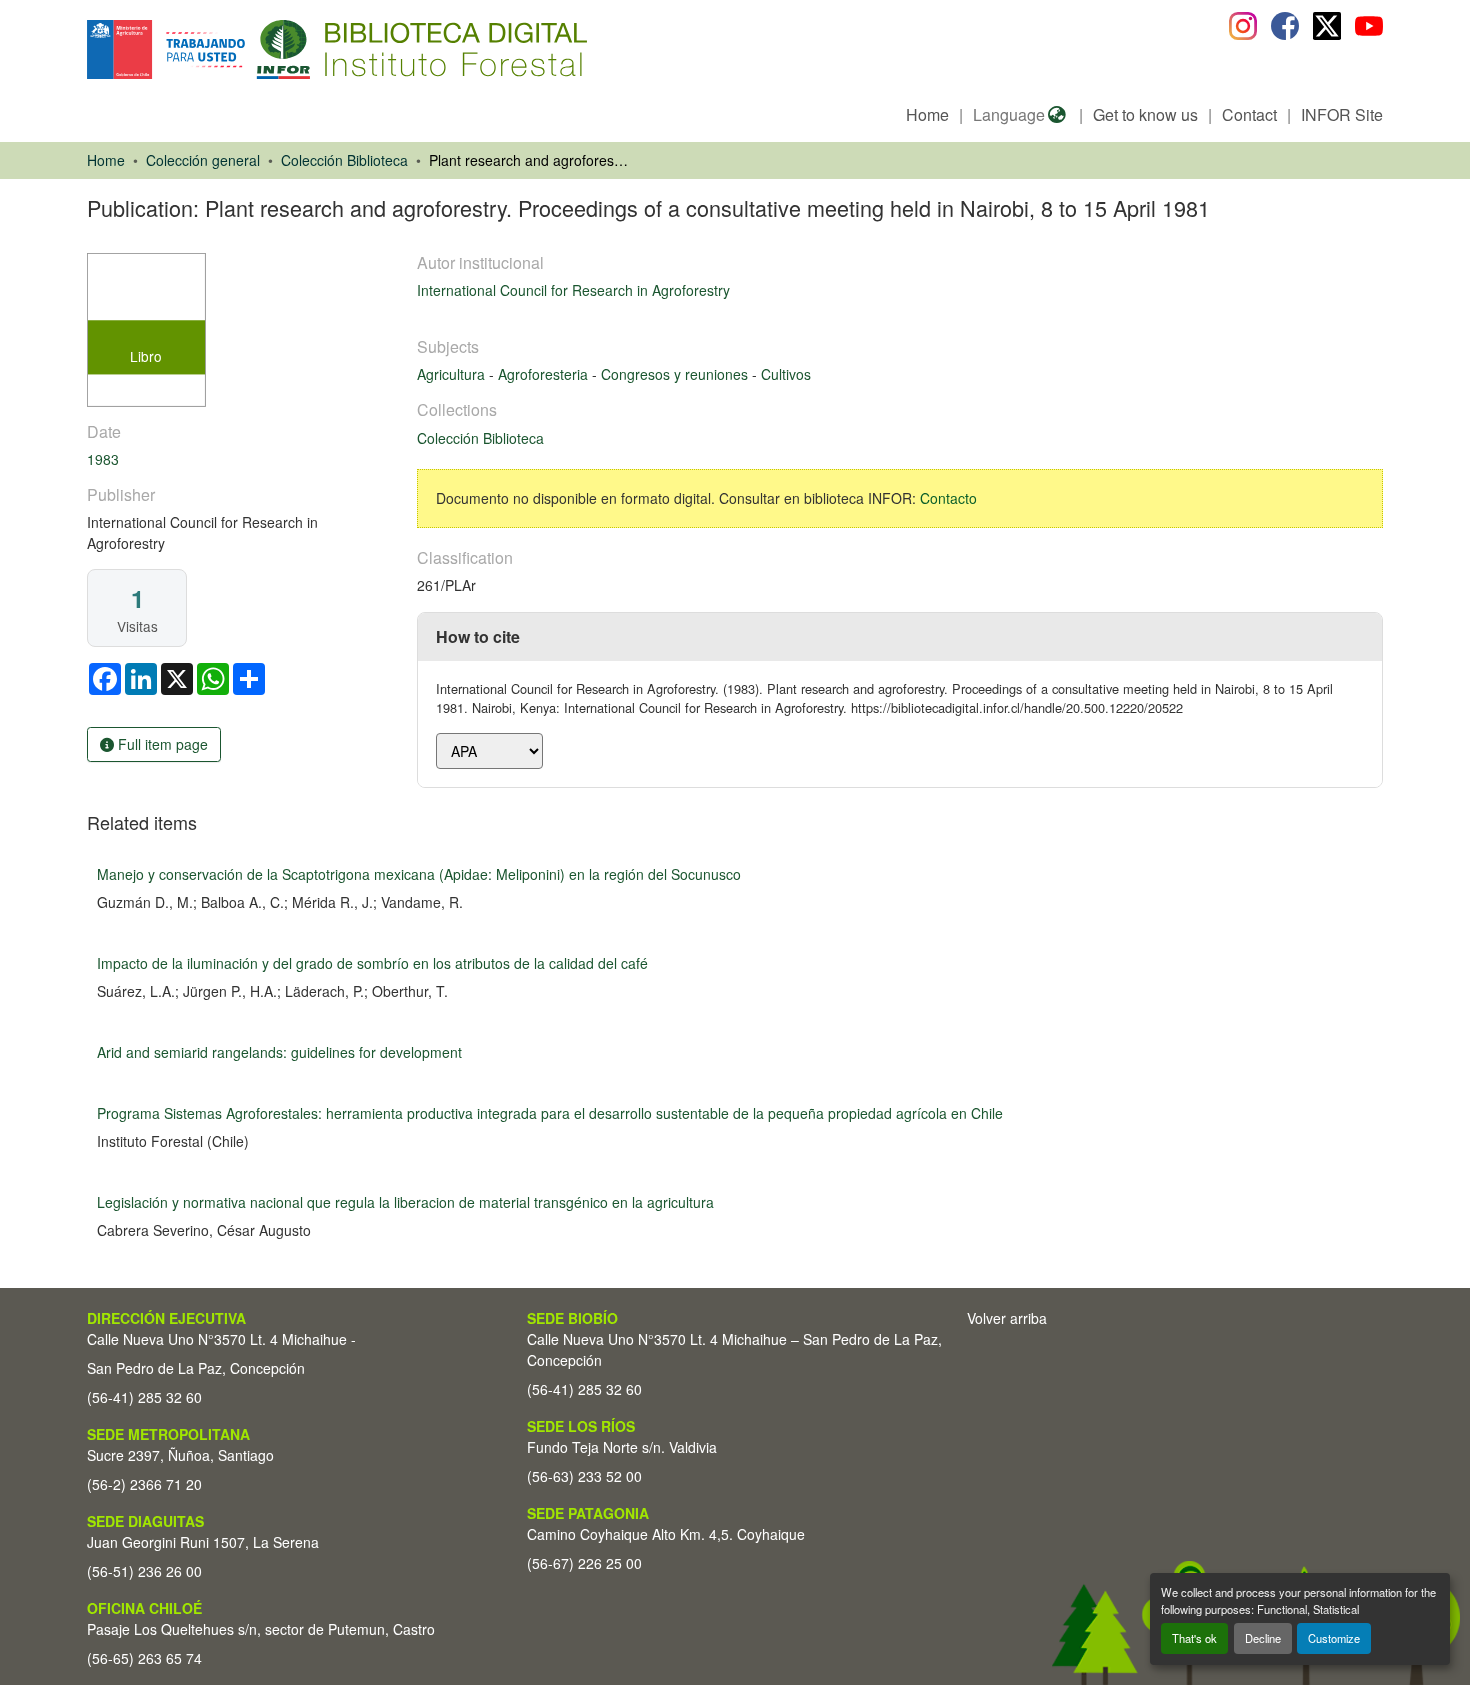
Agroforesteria (545, 374)
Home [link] (106, 160)
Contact (1249, 114)
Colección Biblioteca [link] (344, 160)
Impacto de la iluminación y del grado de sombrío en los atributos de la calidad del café (372, 963)
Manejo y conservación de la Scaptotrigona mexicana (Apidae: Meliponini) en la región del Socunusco (419, 874)
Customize (1334, 1638)
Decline (1263, 1638)
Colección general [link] (203, 160)
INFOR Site (1342, 114)
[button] (250, 49)
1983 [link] (103, 459)
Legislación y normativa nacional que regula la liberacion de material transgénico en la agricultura (405, 1202)
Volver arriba (1007, 1318)
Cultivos (786, 374)
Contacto (948, 498)
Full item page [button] (161, 744)
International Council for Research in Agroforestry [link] (573, 290)
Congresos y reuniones (676, 374)
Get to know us (1145, 114)
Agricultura (453, 374)
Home (927, 114)
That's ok (1194, 1638)
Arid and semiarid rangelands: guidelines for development (279, 1052)
